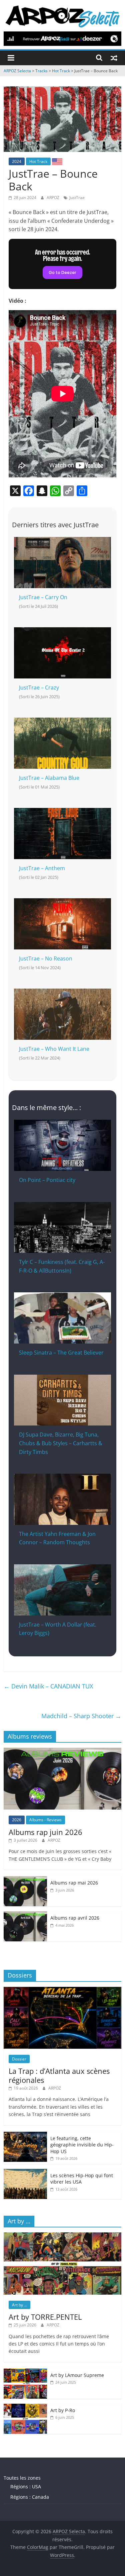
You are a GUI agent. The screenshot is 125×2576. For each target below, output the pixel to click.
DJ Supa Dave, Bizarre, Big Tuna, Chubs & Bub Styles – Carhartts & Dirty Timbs (61, 1443)
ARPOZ (53, 198)
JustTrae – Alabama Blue (49, 778)
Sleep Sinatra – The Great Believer (61, 1353)
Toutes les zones (22, 2478)
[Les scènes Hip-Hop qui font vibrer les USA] (25, 2172)
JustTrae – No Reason (46, 958)
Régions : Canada (30, 2497)
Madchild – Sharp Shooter (81, 1716)
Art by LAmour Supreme (77, 2375)
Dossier (19, 2059)
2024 (17, 161)
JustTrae (77, 198)
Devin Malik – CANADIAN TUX (48, 1686)
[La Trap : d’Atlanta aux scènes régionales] (62, 1990)
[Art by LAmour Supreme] (25, 2372)
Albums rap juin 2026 (45, 1832)
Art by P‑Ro (63, 2410)
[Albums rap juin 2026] (62, 1751)
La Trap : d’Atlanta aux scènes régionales (59, 2075)
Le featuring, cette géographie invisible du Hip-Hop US (82, 2145)
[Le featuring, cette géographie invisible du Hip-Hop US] (25, 2135)
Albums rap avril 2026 (75, 1918)
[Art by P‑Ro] (25, 2407)
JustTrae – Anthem (42, 868)
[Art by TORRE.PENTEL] (62, 2236)
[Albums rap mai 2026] (25, 1880)
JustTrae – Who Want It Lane (54, 1049)
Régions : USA (26, 2487)
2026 (17, 1820)
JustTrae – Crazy (39, 687)
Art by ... (19, 2305)
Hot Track (38, 161)
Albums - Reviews (45, 1820)
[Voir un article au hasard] (114, 58)
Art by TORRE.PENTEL (45, 2317)
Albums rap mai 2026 (74, 1883)
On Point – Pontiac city (47, 1180)
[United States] (57, 161)
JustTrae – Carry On (43, 597)
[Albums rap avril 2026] (25, 1915)
